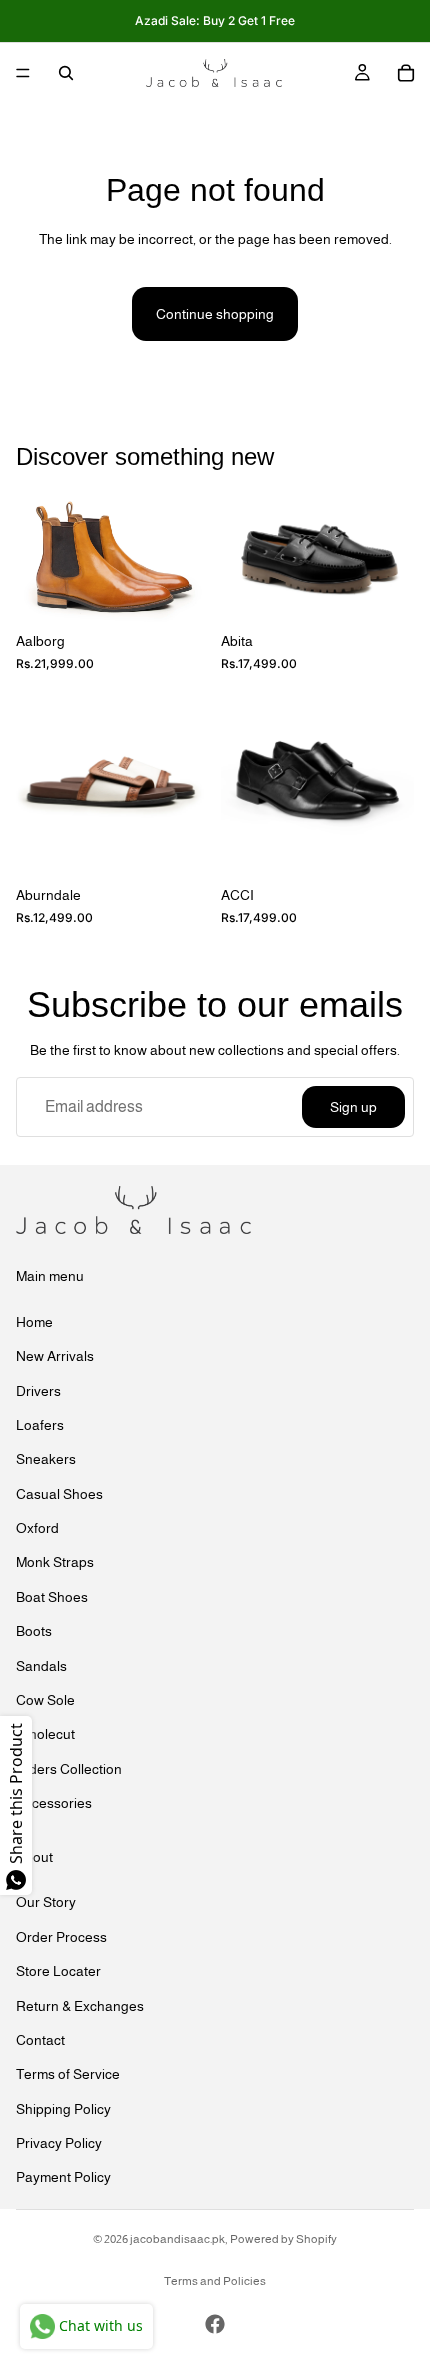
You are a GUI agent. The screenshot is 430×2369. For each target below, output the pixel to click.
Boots (34, 1631)
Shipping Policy (63, 2108)
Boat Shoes (52, 1596)
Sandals (41, 1665)
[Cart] (406, 73)
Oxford (37, 1528)
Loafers (40, 1424)
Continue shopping (215, 314)
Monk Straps (55, 1562)
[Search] (66, 73)
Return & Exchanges (80, 2005)
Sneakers (46, 1459)
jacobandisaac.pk (177, 2239)
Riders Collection (69, 1768)
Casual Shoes (59, 1493)
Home (34, 1321)
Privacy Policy (59, 2143)
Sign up (353, 1107)
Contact (40, 2039)
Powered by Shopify (283, 2239)
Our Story (46, 1902)
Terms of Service (68, 2074)
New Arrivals (55, 1356)
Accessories (54, 1803)
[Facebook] (215, 2324)
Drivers (38, 1390)
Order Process (61, 1936)
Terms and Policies (215, 2281)
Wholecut (45, 1734)
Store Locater (58, 1971)
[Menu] (23, 73)
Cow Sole (45, 1700)
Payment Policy (63, 2177)
